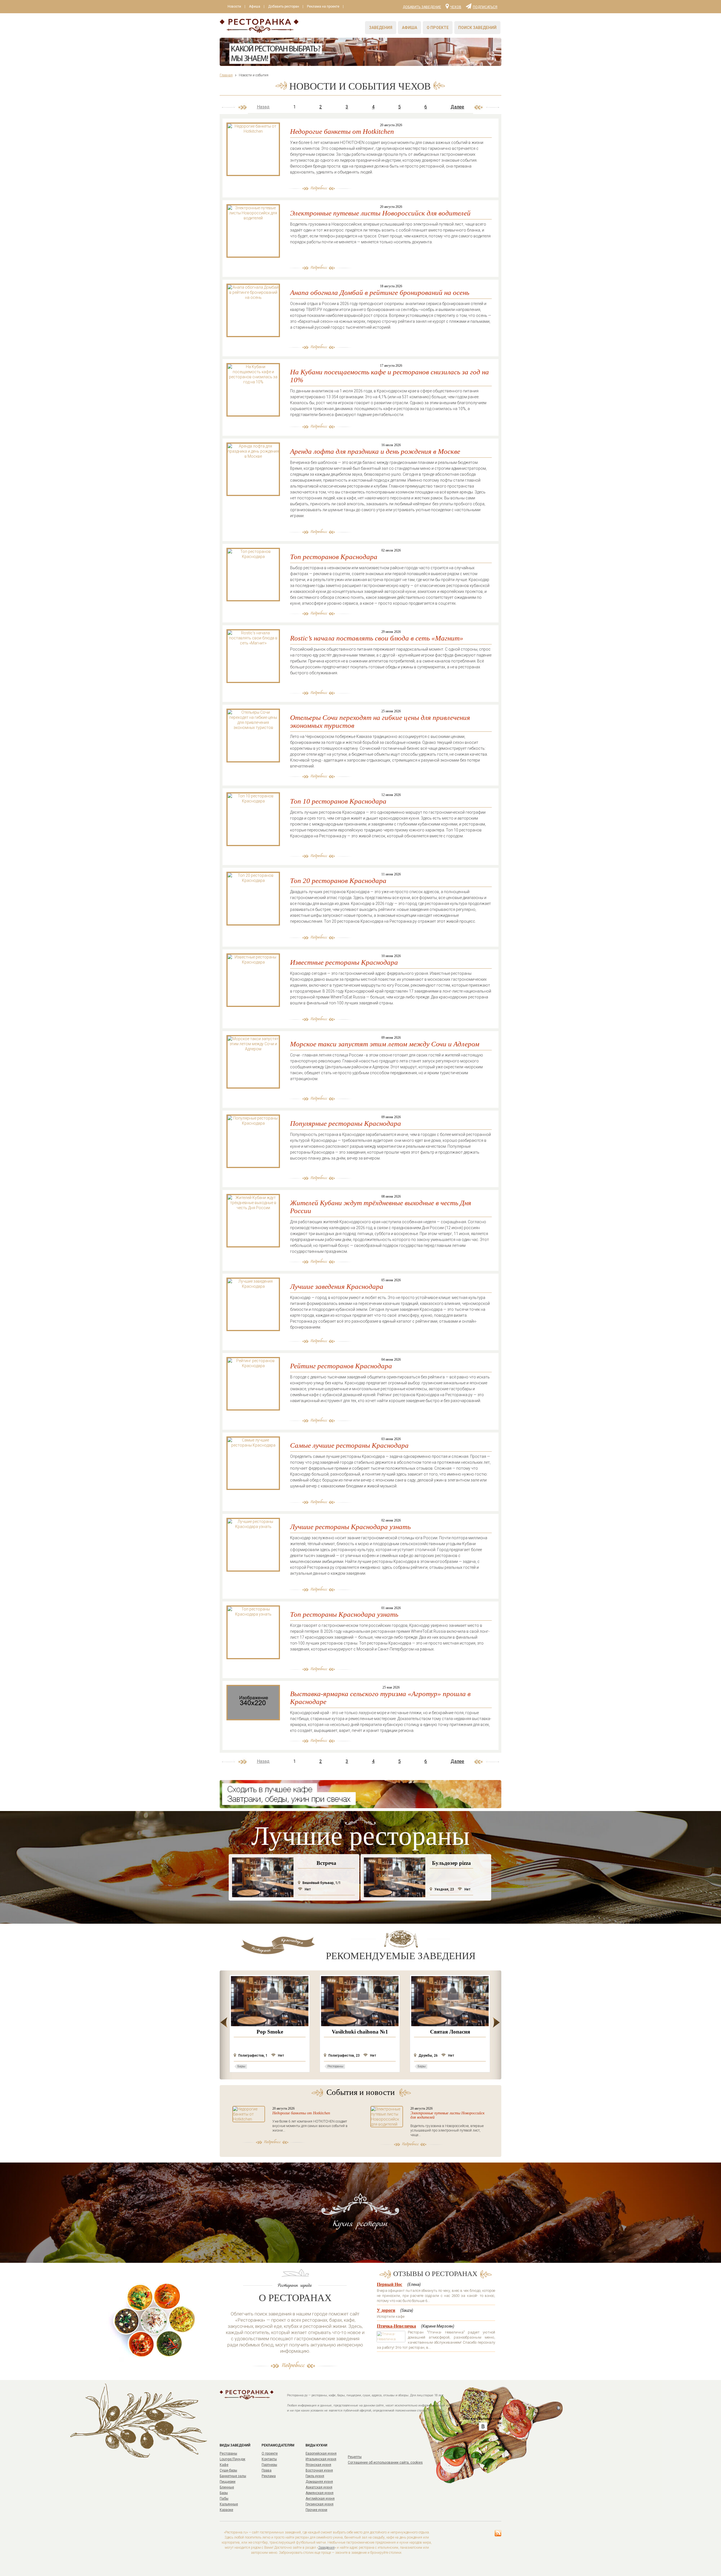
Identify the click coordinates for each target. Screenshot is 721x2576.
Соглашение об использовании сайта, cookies (385, 2462)
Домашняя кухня (319, 2482)
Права (267, 2470)
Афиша (255, 6)
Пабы (224, 2499)
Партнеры (269, 2465)
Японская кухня (318, 2465)
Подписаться (485, 7)
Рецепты (355, 2457)
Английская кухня (320, 2499)
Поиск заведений (477, 28)
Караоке (226, 2510)
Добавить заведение (422, 7)
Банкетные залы (233, 2476)
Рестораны (228, 2453)
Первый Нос (390, 2284)
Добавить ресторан (284, 6)
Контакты (269, 2459)
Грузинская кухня (320, 2504)
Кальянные (229, 2504)
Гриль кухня (315, 2476)
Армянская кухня (320, 2493)
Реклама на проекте (323, 6)
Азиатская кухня (319, 2487)
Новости (234, 6)
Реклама (269, 2476)
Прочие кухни (316, 2510)
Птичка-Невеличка (396, 2326)
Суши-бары (228, 2470)
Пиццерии (228, 2482)
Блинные (227, 2487)
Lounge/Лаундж (232, 2459)
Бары (224, 2493)
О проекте (438, 28)
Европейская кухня (321, 2453)
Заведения (381, 28)
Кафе (224, 2465)
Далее (457, 107)
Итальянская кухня (321, 2459)
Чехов (456, 7)
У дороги (386, 2310)
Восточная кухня (319, 2470)
